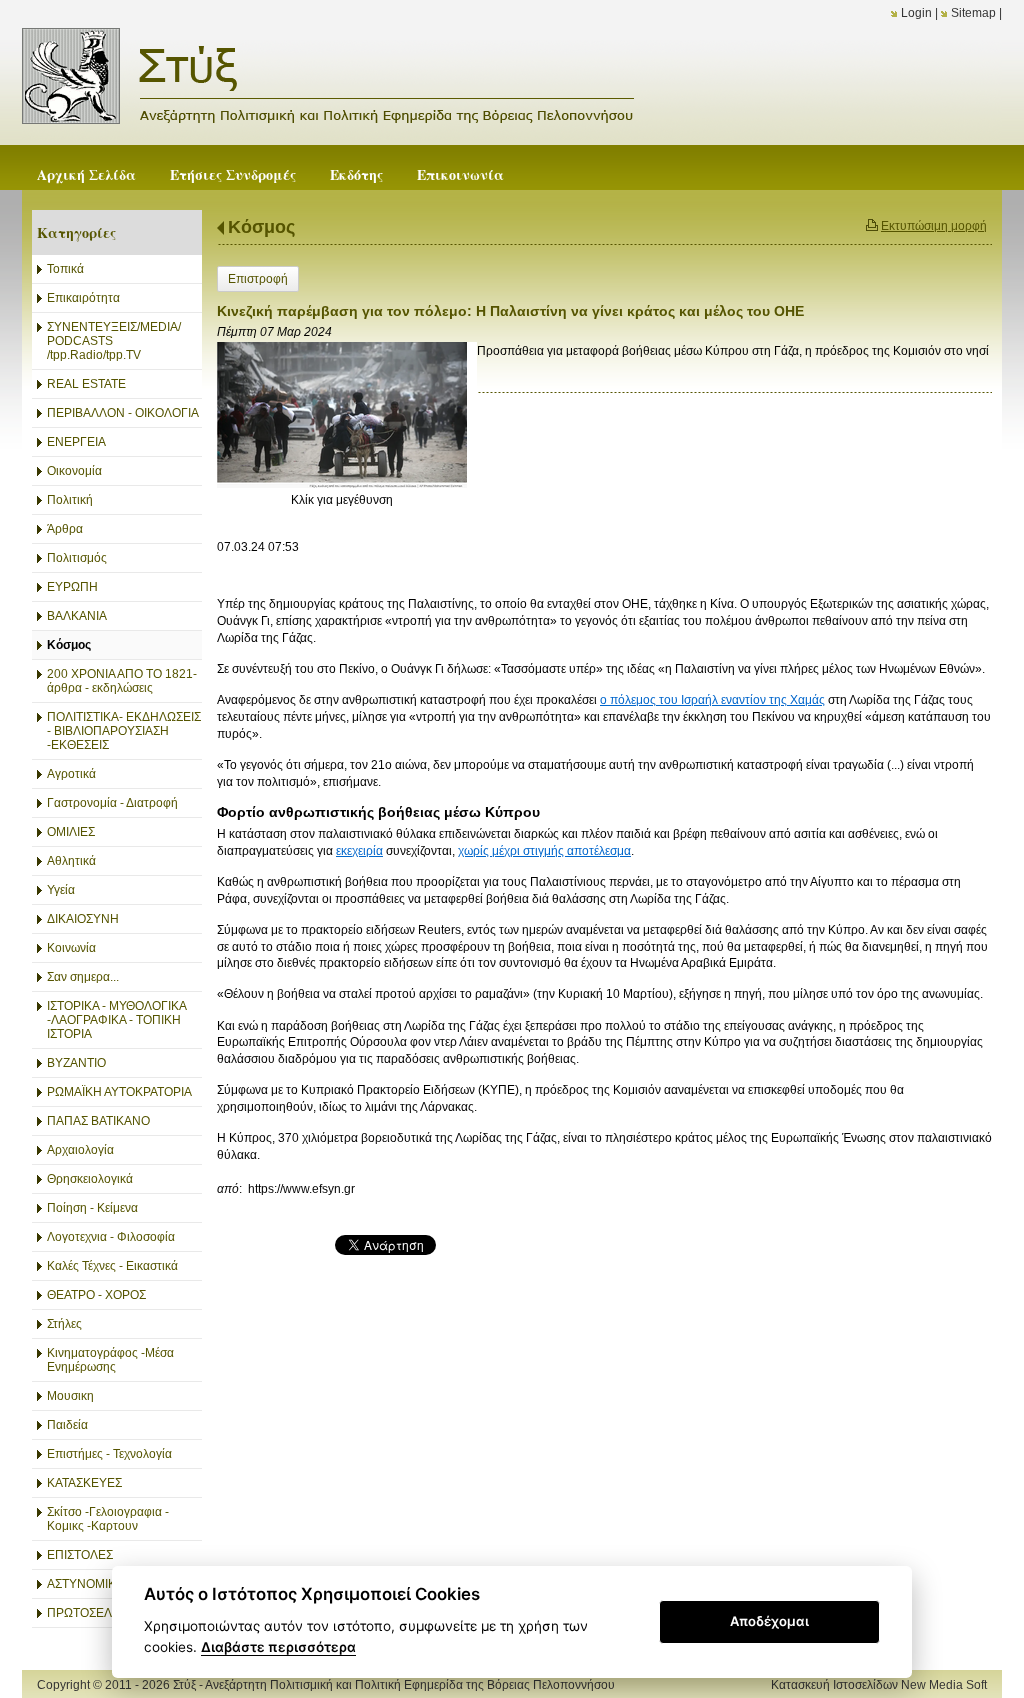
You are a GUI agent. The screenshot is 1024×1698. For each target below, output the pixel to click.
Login (916, 13)
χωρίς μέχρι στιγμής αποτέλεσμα (544, 851)
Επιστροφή (258, 279)
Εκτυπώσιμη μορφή (934, 226)
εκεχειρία (359, 851)
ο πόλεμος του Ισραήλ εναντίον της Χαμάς (712, 700)
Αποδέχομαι (769, 1621)
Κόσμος (261, 227)
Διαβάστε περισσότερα (278, 1647)
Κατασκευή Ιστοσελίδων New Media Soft (879, 1685)
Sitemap (973, 13)
